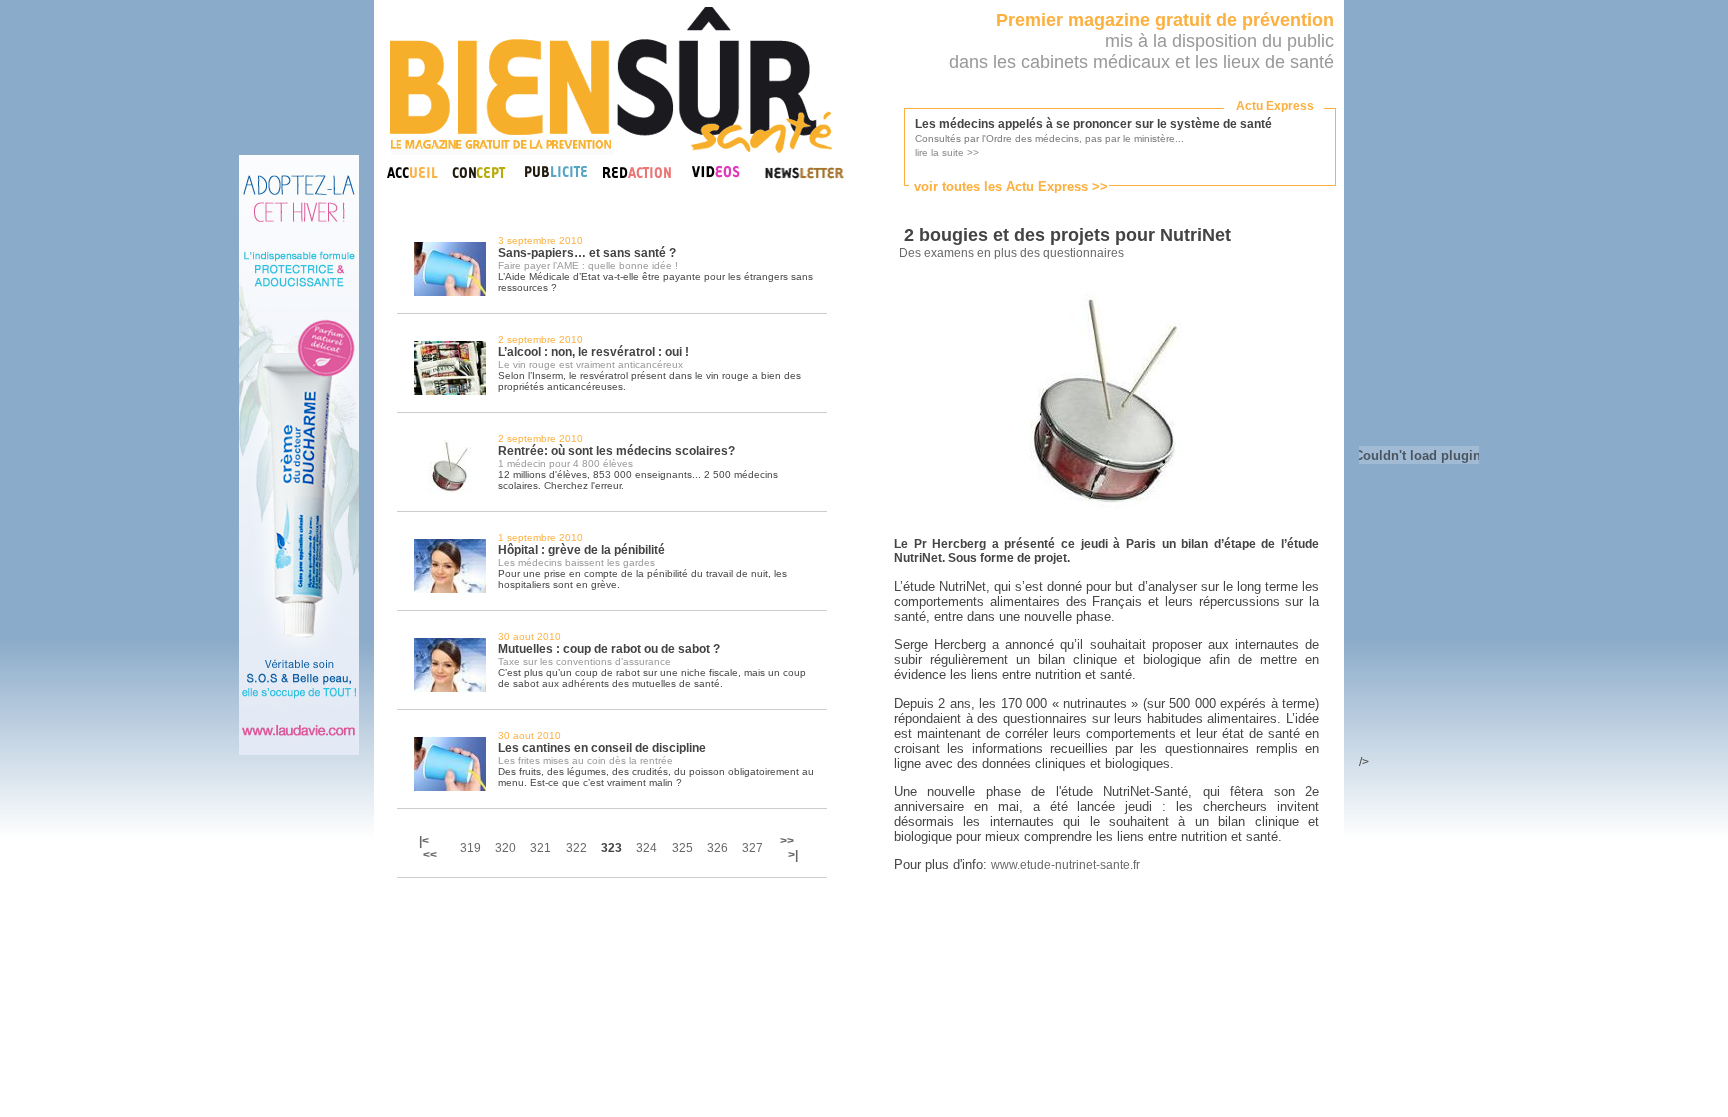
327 (752, 848)
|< (425, 841)
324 (646, 848)
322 (576, 848)
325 (682, 848)
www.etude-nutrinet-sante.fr (1065, 865)
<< (430, 855)
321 (540, 848)
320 (505, 848)
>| (793, 855)
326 (717, 848)
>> (787, 841)
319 (470, 848)
